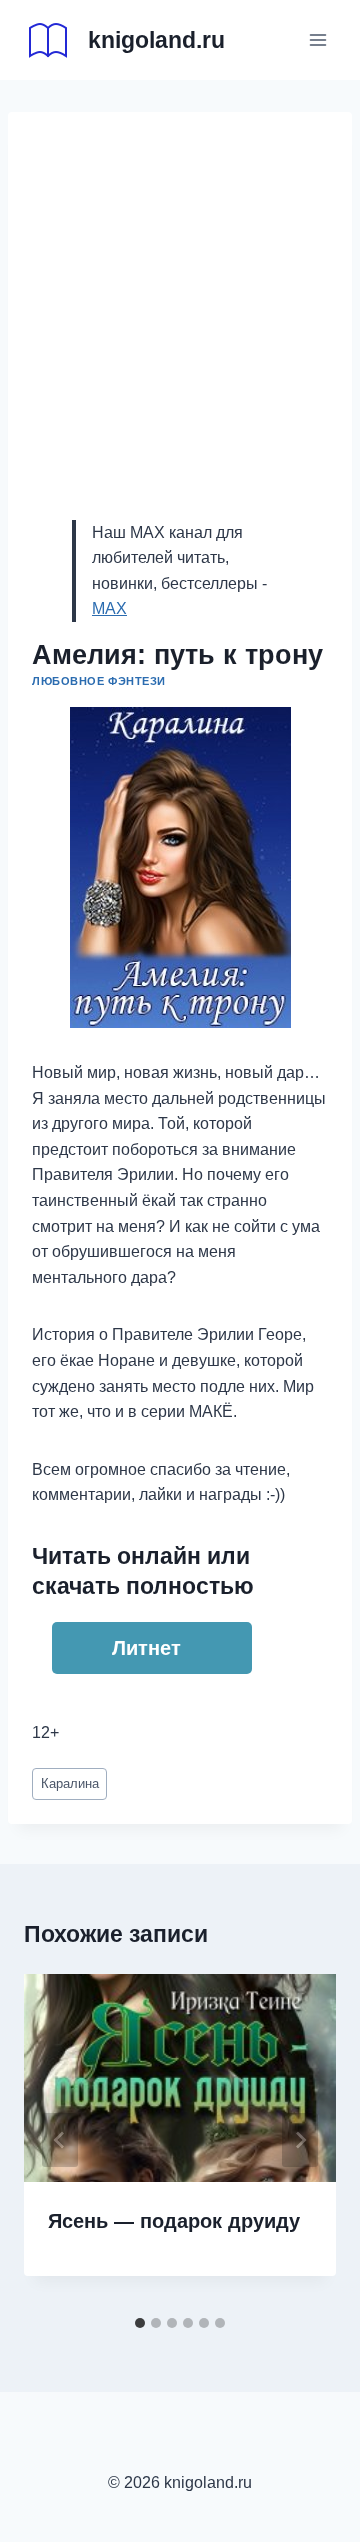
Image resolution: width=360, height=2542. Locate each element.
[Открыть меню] (317, 39)
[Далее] (300, 2140)
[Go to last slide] (60, 2140)
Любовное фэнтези (99, 681)
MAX (109, 608)
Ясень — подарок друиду (174, 2221)
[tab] (140, 2323)
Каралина (70, 1783)
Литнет (146, 1648)
